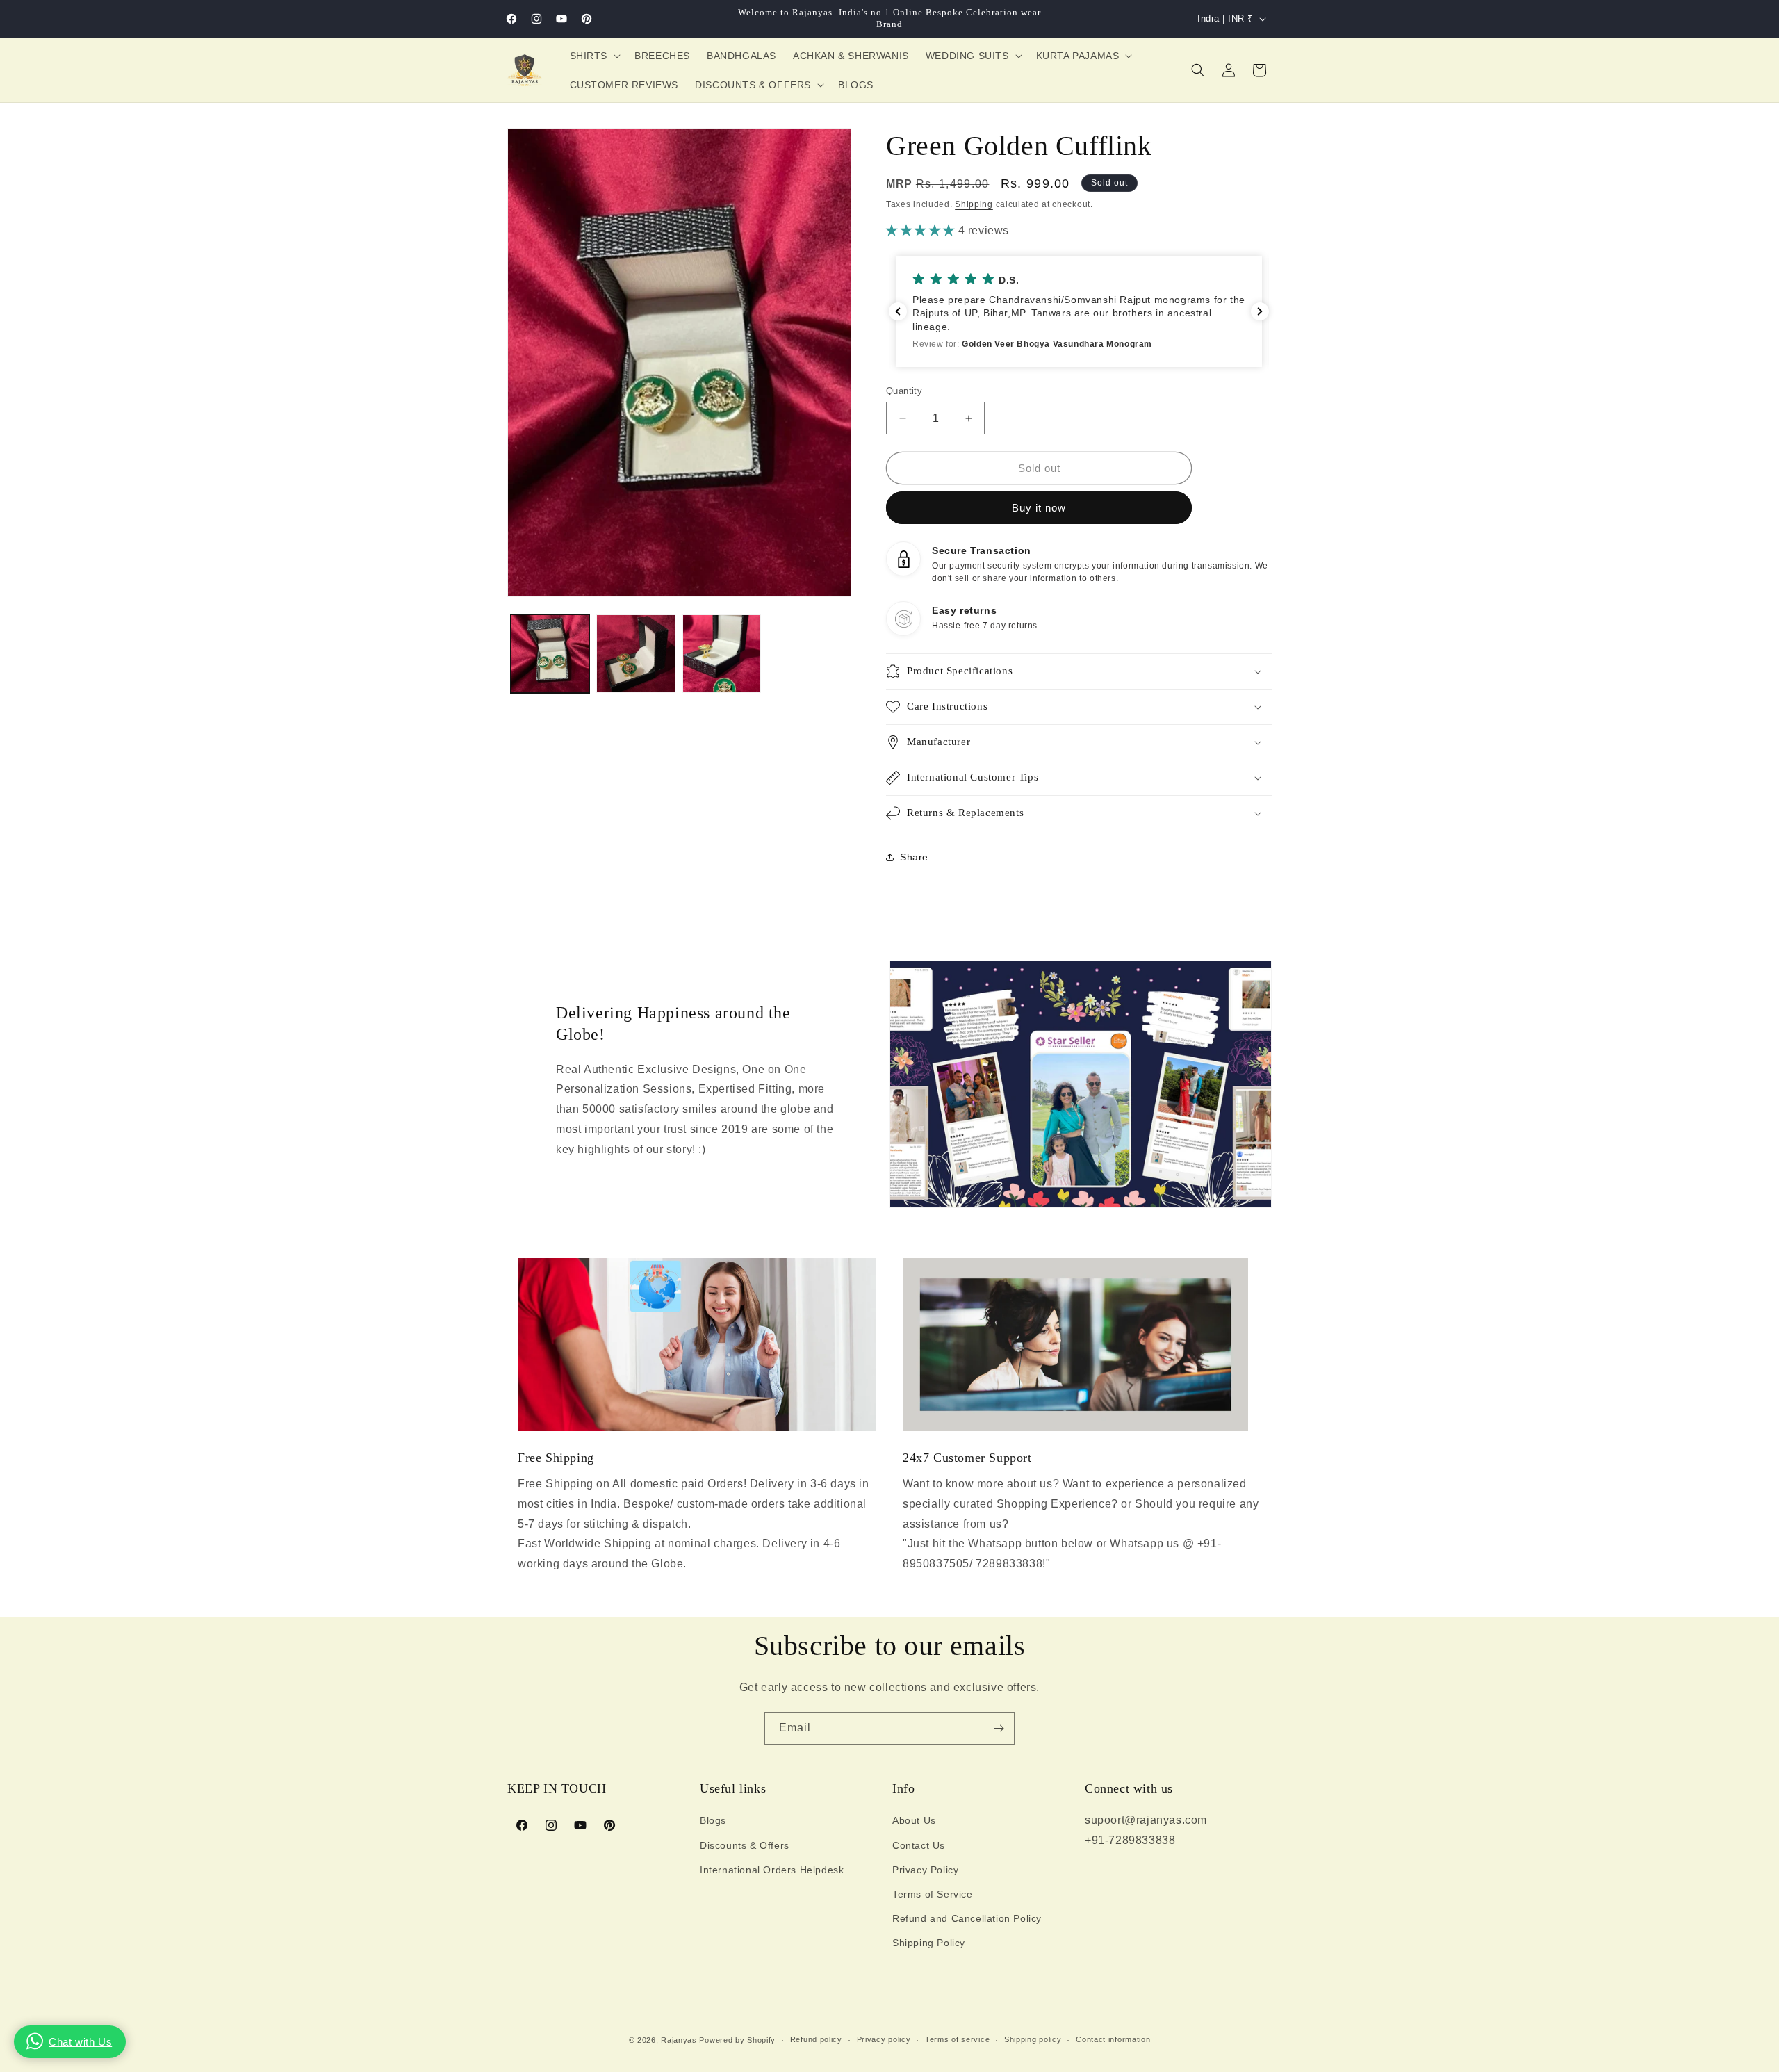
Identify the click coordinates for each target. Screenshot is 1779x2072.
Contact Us (919, 1845)
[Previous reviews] (898, 311)
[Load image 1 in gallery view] (550, 654)
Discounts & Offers (745, 1845)
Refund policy (816, 2039)
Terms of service (957, 2039)
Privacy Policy (925, 1870)
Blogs (713, 1820)
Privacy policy (884, 2039)
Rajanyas (679, 2040)
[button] (594, 56)
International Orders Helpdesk (772, 1870)
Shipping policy (1033, 2039)
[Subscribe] (999, 1728)
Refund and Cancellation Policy (967, 1918)
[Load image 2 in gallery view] (636, 654)
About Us (914, 1820)
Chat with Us (80, 2042)
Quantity (904, 391)
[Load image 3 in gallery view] (722, 654)
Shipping (974, 204)
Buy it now (1039, 508)
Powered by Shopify (737, 2040)
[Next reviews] (1260, 311)
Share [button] (914, 857)
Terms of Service (933, 1894)
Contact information (1113, 2039)
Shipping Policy (929, 1943)
